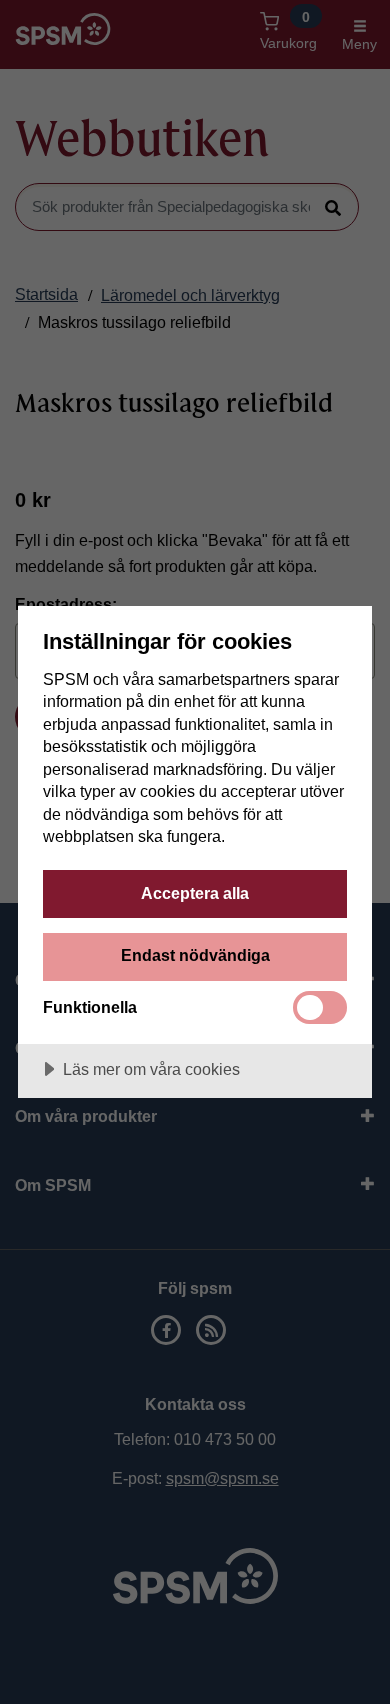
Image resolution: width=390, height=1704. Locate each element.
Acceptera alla (195, 893)
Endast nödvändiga (195, 955)
